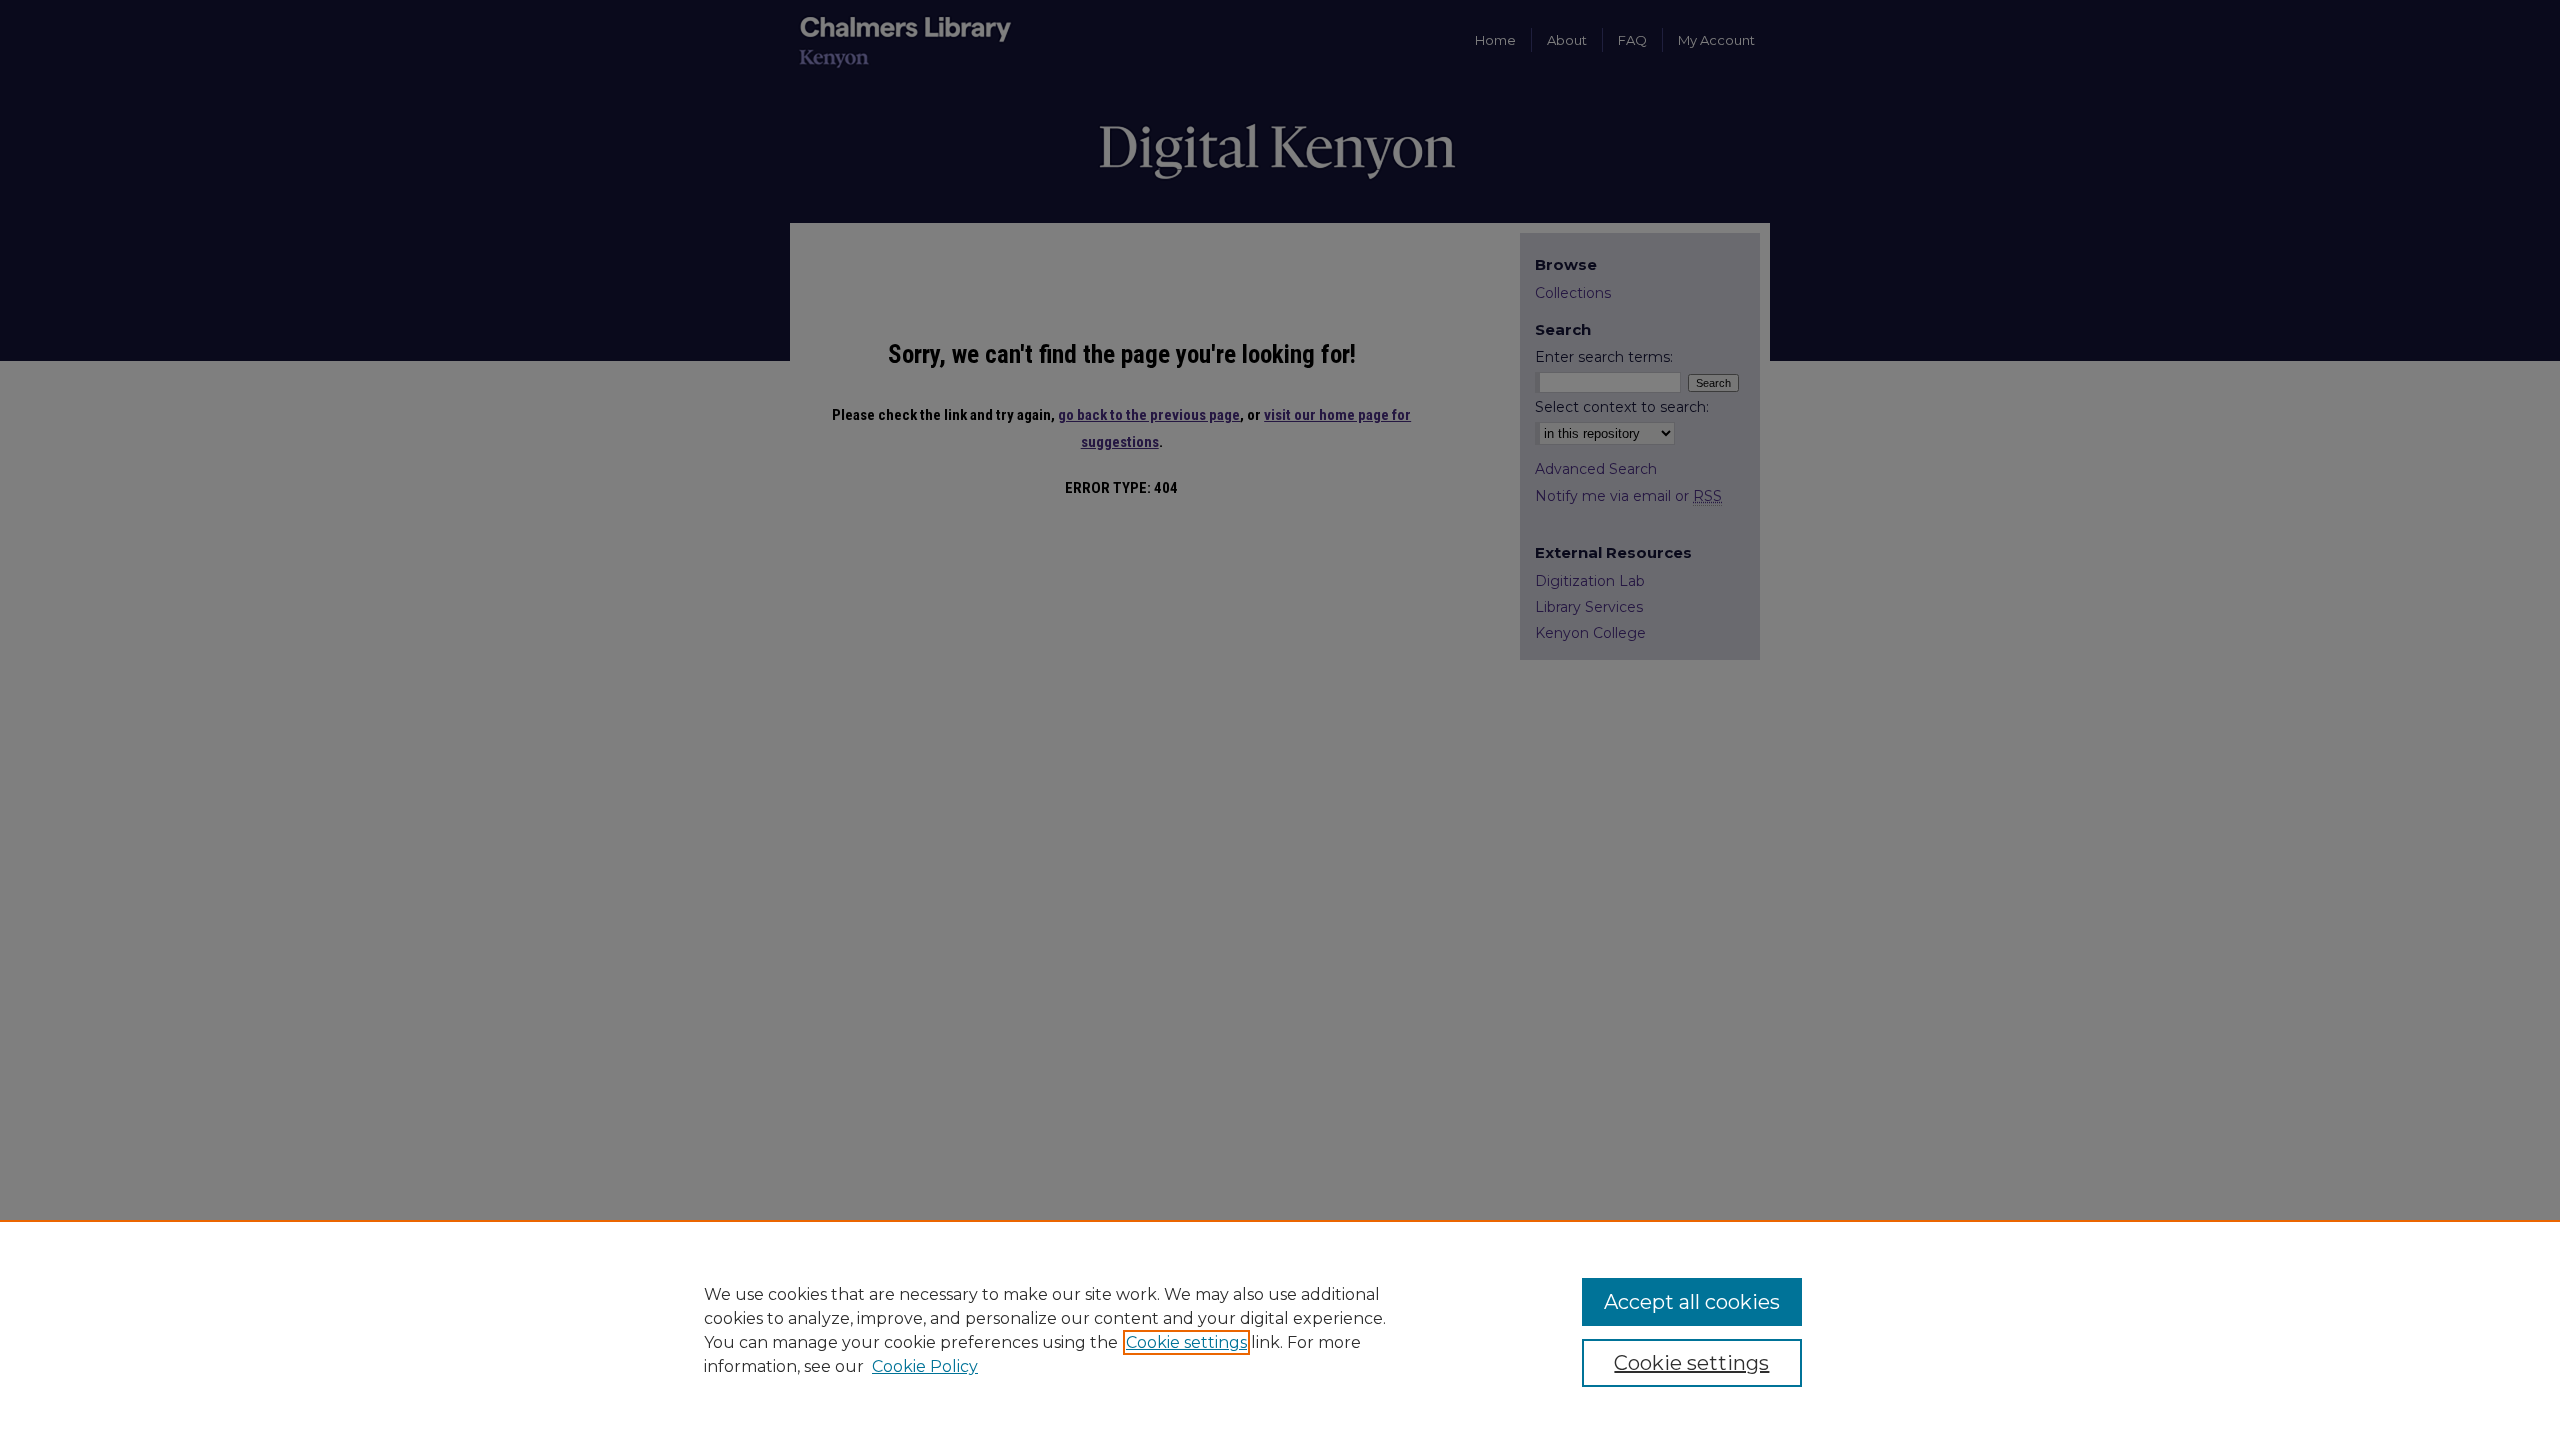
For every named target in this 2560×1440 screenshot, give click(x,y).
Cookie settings (1186, 1342)
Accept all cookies (1692, 1302)
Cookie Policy (925, 1366)
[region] (1280, 1330)
